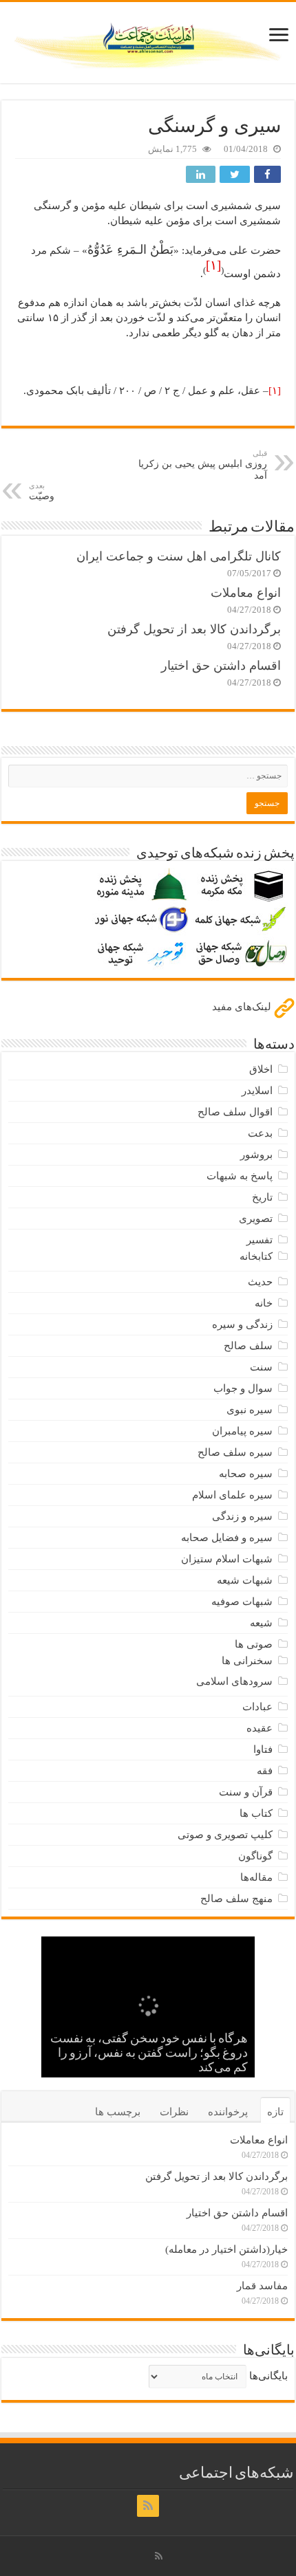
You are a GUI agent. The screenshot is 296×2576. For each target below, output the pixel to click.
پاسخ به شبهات (240, 1176)
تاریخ (262, 1197)
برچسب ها (118, 2112)
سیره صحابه (246, 1474)
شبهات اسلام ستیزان (227, 1559)
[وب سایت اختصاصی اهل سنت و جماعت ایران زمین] (148, 40)
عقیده (260, 1728)
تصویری (256, 1219)
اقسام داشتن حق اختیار (221, 666)
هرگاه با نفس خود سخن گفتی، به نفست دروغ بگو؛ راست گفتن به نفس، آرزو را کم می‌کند (149, 2054)
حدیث (260, 1282)
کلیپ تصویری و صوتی (225, 1835)
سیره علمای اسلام (232, 1495)
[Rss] (148, 2506)
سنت (261, 1367)
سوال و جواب (243, 1388)
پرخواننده (228, 2112)
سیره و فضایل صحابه (227, 1538)
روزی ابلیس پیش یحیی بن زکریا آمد (203, 465)
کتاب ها (256, 1813)
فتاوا (263, 1749)
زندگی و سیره (242, 1324)
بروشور (256, 1155)
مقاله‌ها (256, 1877)
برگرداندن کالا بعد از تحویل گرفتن (194, 629)
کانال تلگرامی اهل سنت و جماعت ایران (179, 556)
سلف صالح (248, 1346)
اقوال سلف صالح (235, 1112)
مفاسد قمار (262, 2286)
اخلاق (261, 1069)
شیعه (261, 1623)
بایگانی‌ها (268, 2376)
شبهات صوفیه (242, 1602)
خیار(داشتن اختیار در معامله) (226, 2249)
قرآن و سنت (246, 1792)
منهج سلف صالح (236, 1899)
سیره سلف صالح (235, 1452)
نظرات (174, 2112)
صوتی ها (254, 1644)
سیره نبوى (250, 1410)
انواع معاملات (246, 593)
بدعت (260, 1133)
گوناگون (255, 1856)
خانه (264, 1303)
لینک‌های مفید (243, 1007)
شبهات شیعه (245, 1580)
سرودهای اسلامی (234, 1681)
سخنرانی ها (247, 1661)
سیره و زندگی (242, 1516)
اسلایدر (257, 1091)
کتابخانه (256, 1256)
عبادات (257, 1707)
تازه (275, 2112)
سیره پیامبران (242, 1431)
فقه (265, 1771)
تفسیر (260, 1240)
